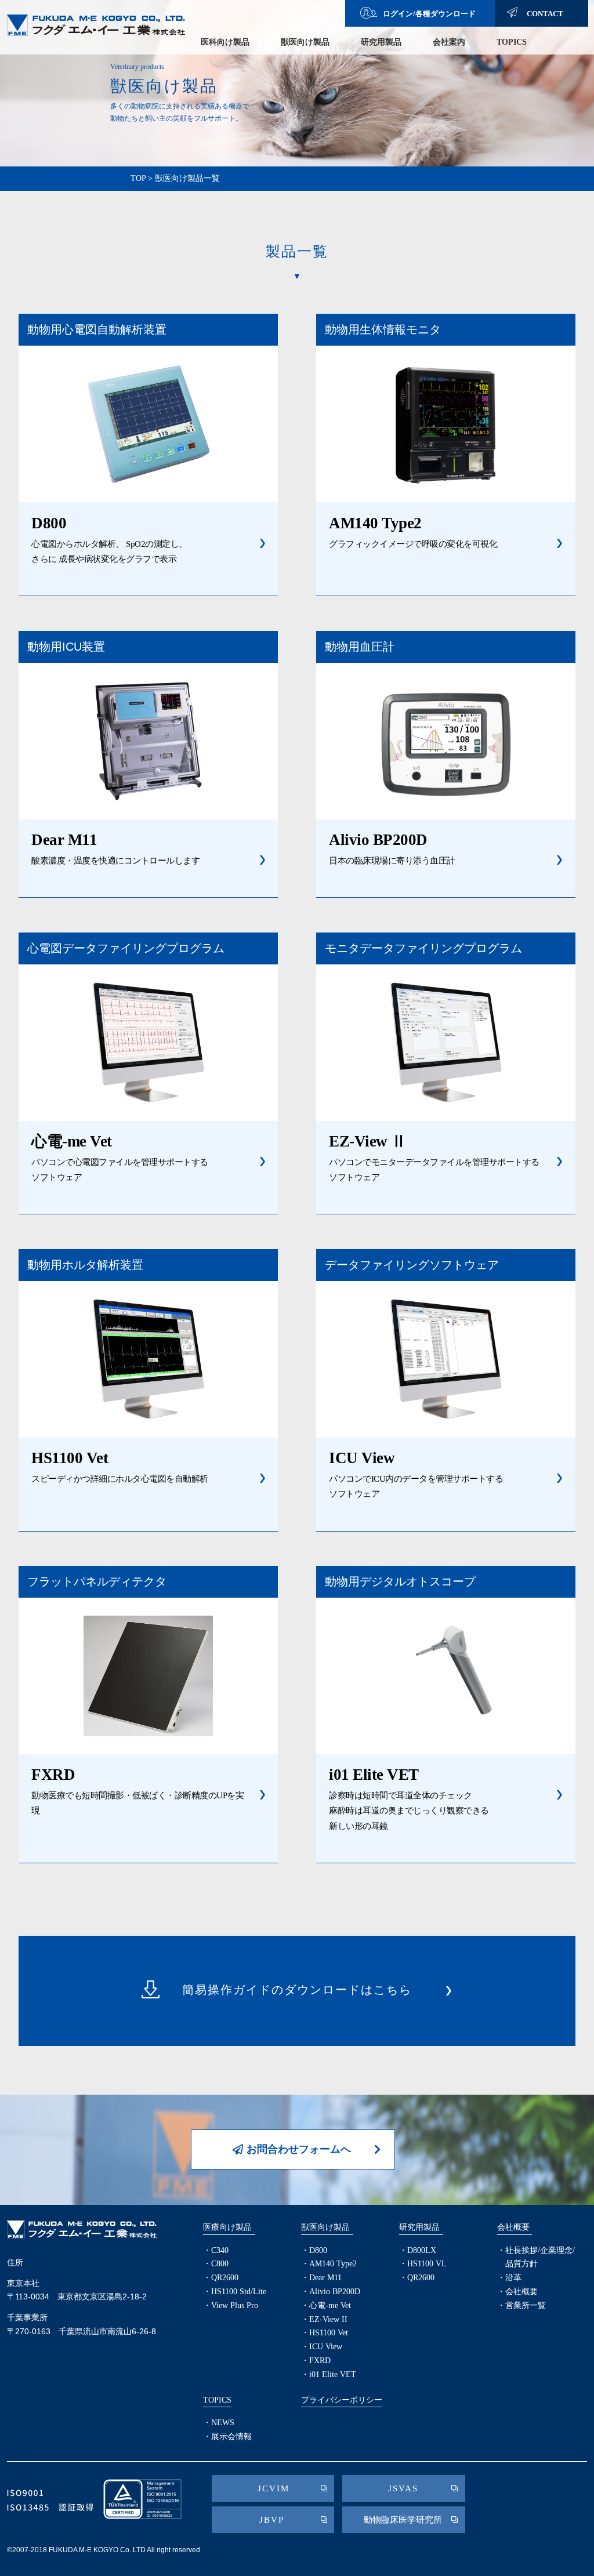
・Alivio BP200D (331, 2292)
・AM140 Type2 (329, 2264)
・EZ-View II (324, 2319)
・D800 (314, 2250)
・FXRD (316, 2361)
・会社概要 (517, 2292)
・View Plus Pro (231, 2305)
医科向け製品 (225, 42)
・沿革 (509, 2278)
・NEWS (219, 2423)
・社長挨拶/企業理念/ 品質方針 (536, 2257)
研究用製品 (381, 42)
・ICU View (322, 2347)
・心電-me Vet (326, 2305)
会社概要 (513, 2227)
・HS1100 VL (423, 2264)
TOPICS (512, 42)
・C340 (216, 2250)
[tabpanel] (297, 83)
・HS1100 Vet (325, 2333)
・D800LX (418, 2250)
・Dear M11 (321, 2278)
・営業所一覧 (521, 2305)
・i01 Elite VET (329, 2374)
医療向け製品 (227, 2227)
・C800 (216, 2264)
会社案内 (449, 42)
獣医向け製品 (305, 42)
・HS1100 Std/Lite (235, 2292)
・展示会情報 (227, 2437)
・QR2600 (221, 2278)
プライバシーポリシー (342, 2400)
